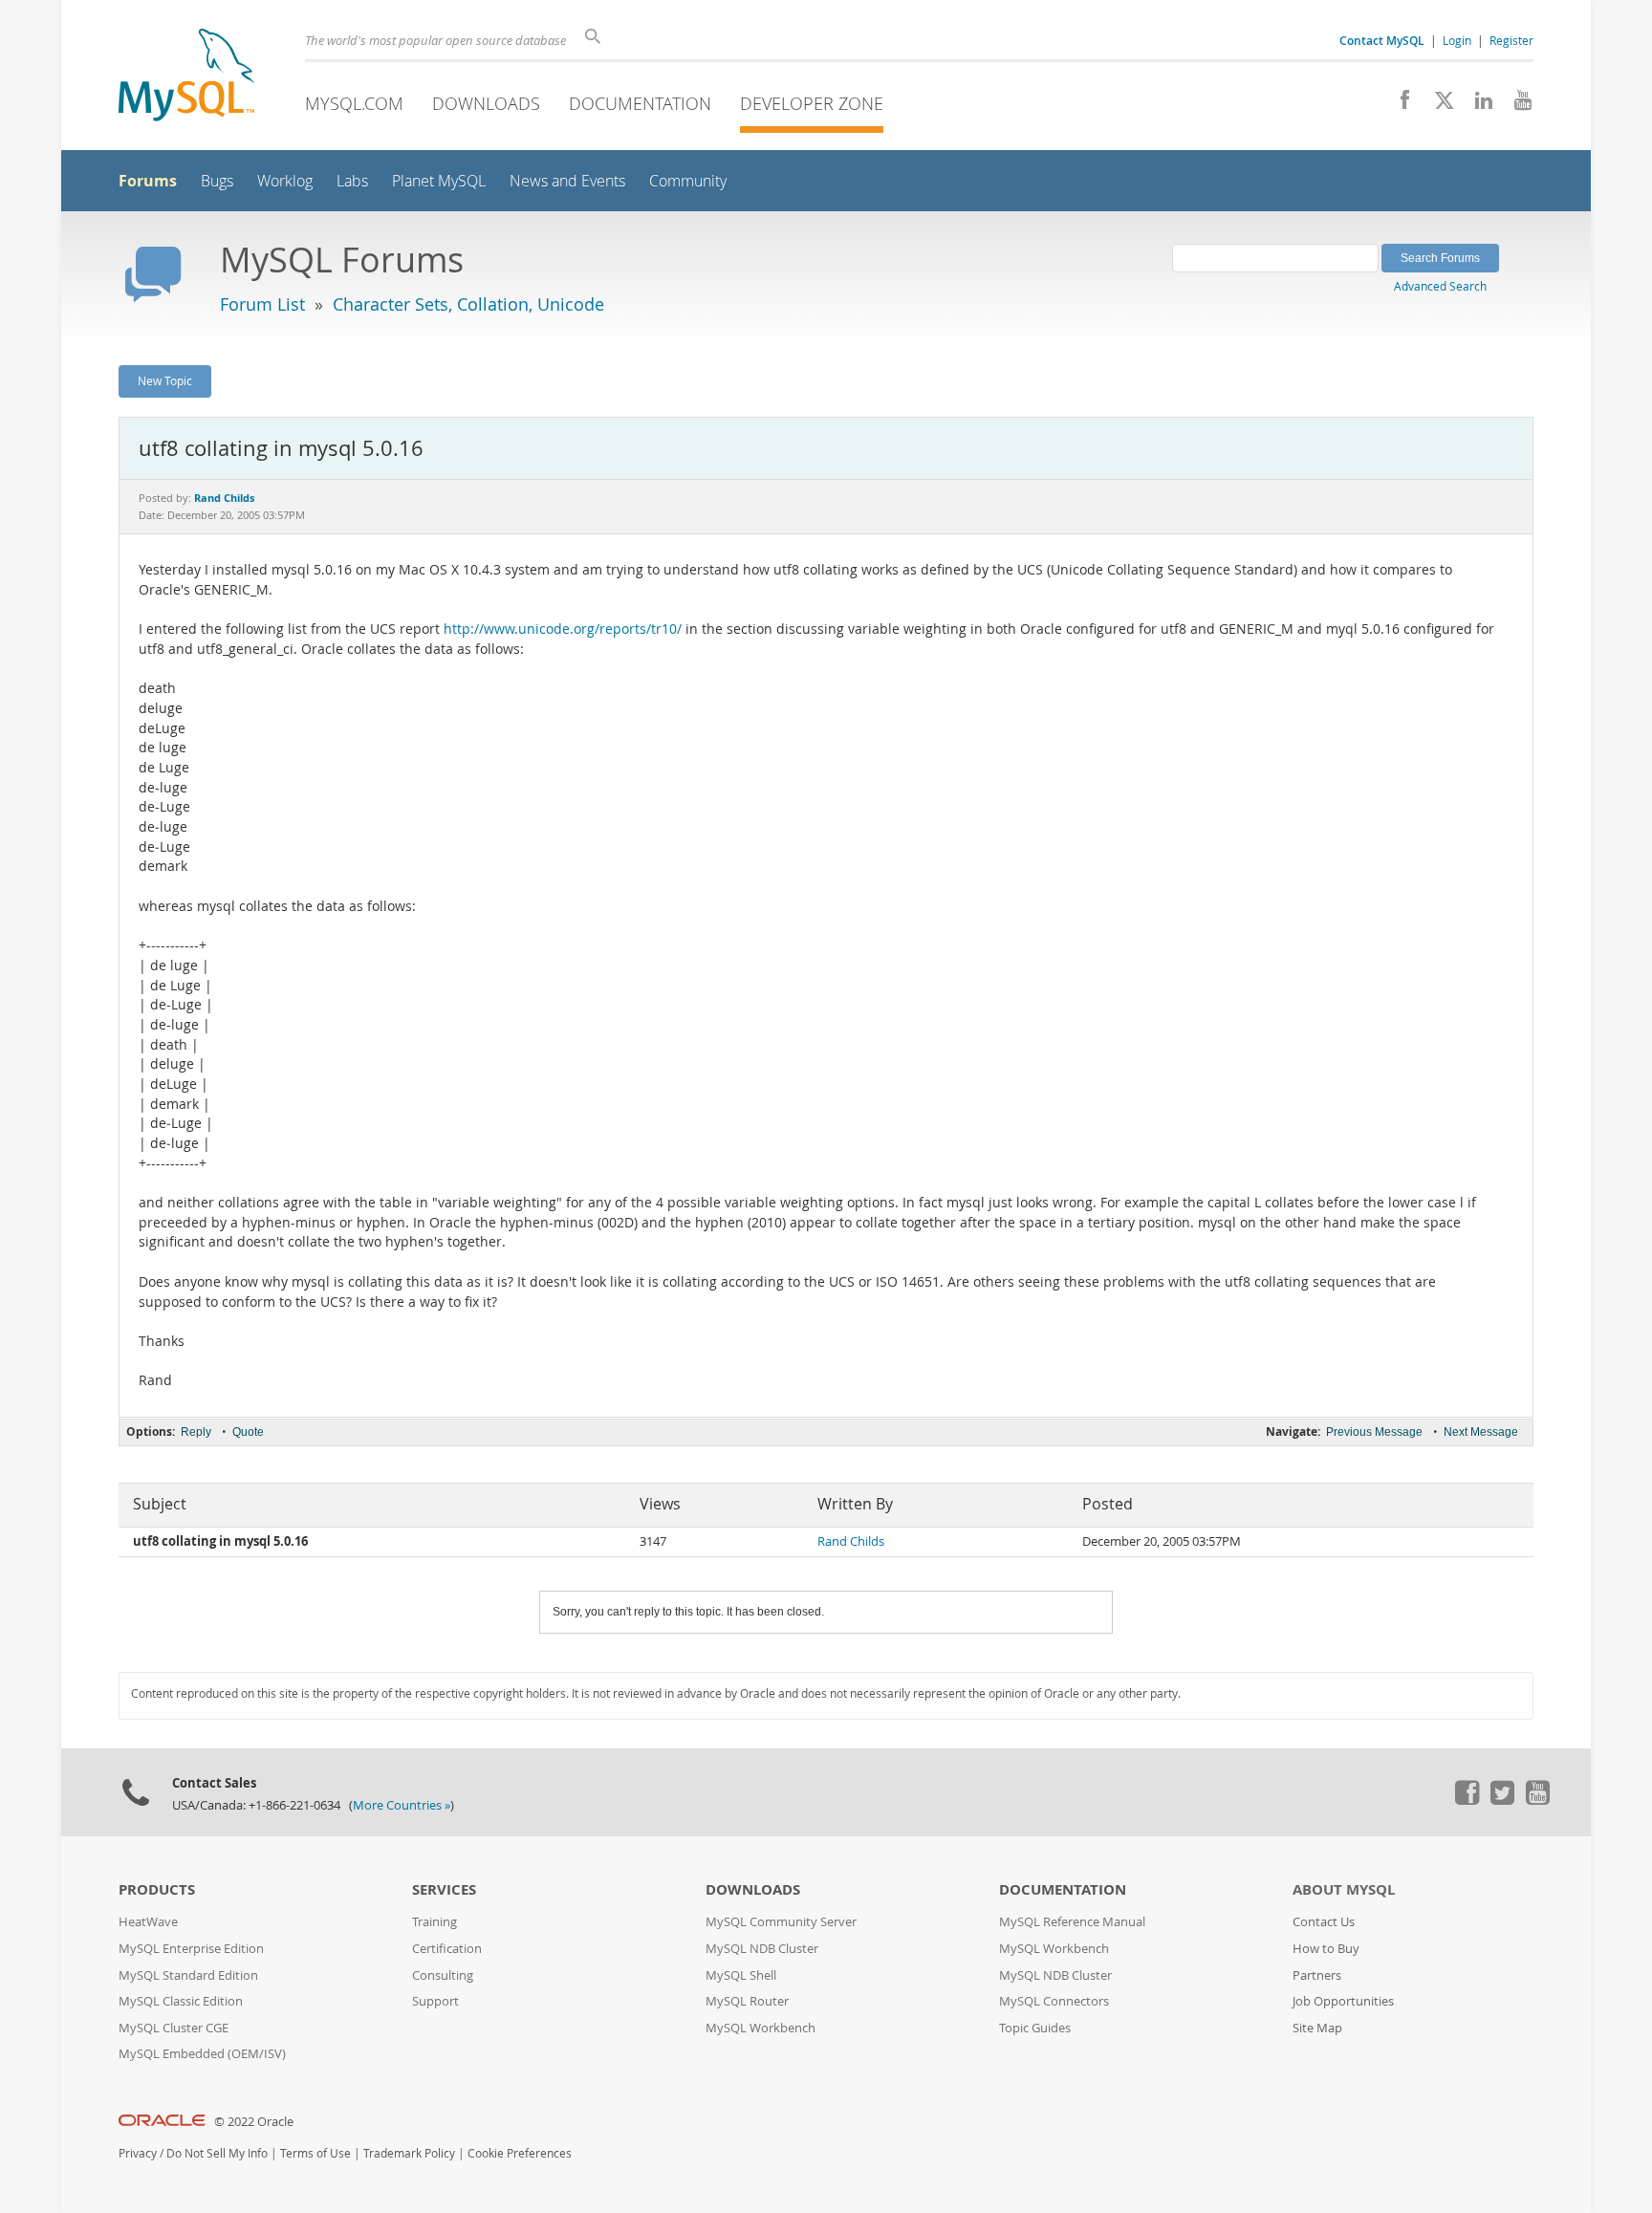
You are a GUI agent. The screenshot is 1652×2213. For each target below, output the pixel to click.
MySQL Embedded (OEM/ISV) (202, 2054)
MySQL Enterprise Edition (191, 1949)
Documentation (640, 103)
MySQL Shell (741, 1975)
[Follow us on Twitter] (1502, 1800)
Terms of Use (315, 2153)
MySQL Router (747, 2001)
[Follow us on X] (1437, 105)
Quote (248, 1432)
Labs (352, 181)
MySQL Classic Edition (181, 2001)
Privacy (138, 2153)
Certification (447, 1949)
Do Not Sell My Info (217, 2153)
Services (444, 1889)
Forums (148, 181)
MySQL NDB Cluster (762, 1949)
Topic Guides (1035, 2028)
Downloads (486, 103)
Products (157, 1889)
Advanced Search (1440, 286)
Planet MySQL (439, 181)
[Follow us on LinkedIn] (1477, 105)
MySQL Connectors (1054, 2001)
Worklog (285, 181)
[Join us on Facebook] (1398, 105)
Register (1511, 40)
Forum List (262, 304)
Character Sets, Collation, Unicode (468, 304)
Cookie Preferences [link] (520, 2153)
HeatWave (148, 1922)
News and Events (567, 181)
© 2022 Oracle (254, 2122)
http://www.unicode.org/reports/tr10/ (563, 629)
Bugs (217, 181)
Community (688, 181)
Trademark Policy (409, 2153)
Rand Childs (851, 1541)
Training (435, 1922)
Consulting (443, 1975)
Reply (196, 1432)
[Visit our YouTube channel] (1516, 105)
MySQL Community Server (781, 1922)
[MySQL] (186, 77)
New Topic (165, 380)
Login (1457, 40)
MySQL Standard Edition (188, 1975)
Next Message (1481, 1432)
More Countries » (402, 1805)
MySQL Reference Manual (1072, 1922)
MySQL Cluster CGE (174, 2028)
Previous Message (1374, 1432)
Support (435, 2001)
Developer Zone (812, 103)
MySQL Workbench (761, 2028)
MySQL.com (354, 103)
